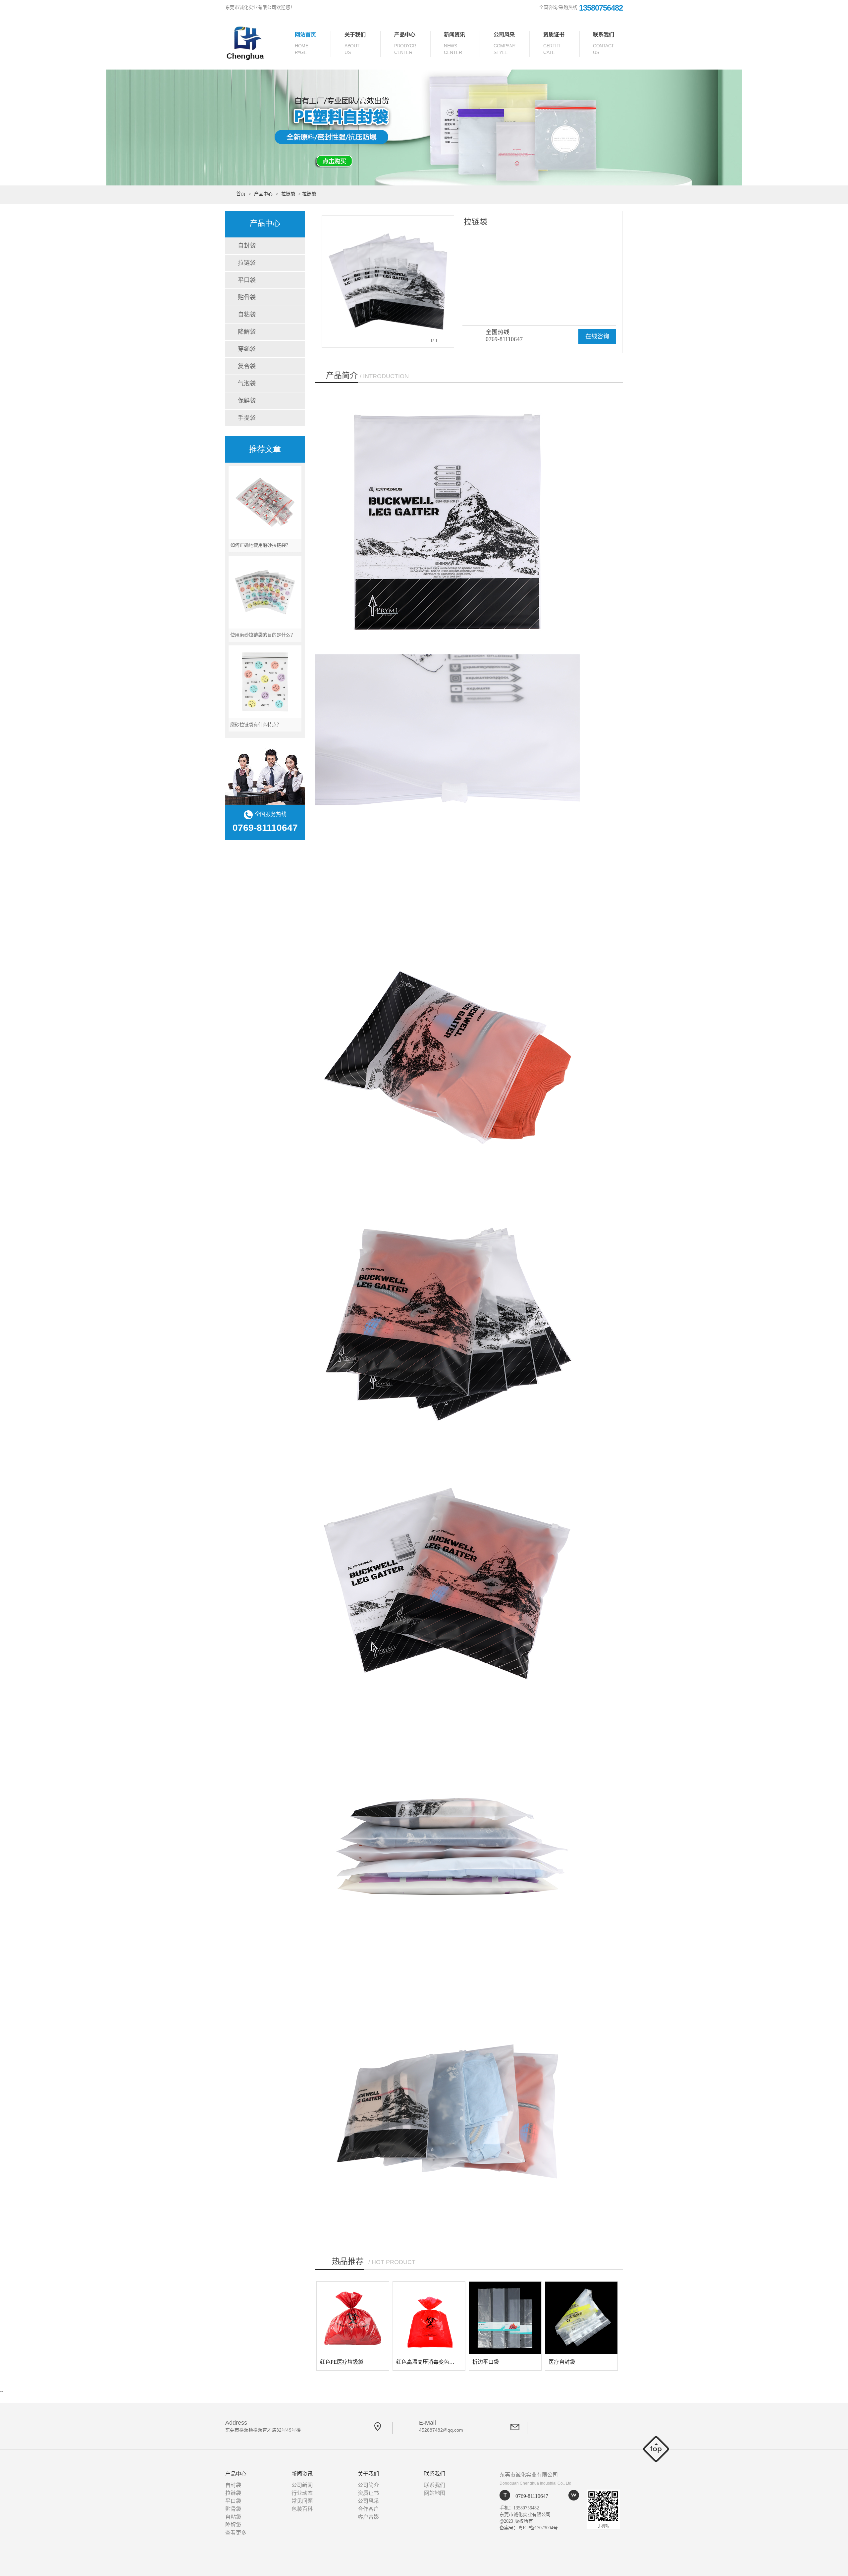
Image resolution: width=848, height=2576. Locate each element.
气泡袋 (247, 383)
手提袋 (247, 418)
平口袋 (247, 280)
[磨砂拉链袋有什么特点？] (265, 682)
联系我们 (604, 43)
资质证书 (554, 43)
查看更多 (236, 2533)
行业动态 (302, 2493)
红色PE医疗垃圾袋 (342, 2362)
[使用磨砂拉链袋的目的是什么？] (265, 592)
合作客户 (368, 2509)
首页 (241, 194)
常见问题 (302, 2501)
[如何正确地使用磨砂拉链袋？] (265, 502)
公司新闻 (302, 2485)
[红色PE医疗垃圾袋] (353, 2318)
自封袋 (247, 246)
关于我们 (355, 43)
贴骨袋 (247, 297)
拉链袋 (288, 194)
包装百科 (302, 2509)
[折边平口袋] (505, 2318)
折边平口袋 (486, 2362)
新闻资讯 (454, 43)
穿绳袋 (247, 349)
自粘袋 (247, 315)
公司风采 (504, 43)
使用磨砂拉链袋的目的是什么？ (263, 635)
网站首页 (305, 43)
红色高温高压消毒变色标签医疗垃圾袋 (441, 2362)
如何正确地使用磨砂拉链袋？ (260, 545)
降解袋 (247, 332)
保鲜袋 (247, 401)
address (263, 2426)
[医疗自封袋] (581, 2318)
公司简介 (368, 2485)
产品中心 (405, 43)
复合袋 (247, 366)
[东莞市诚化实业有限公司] (257, 42)
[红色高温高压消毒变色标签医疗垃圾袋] (429, 2318)
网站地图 (435, 2493)
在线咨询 (597, 336)
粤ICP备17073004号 (538, 2528)
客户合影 (368, 2517)
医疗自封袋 (562, 2362)
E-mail (441, 2426)
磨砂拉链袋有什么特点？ (256, 725)
